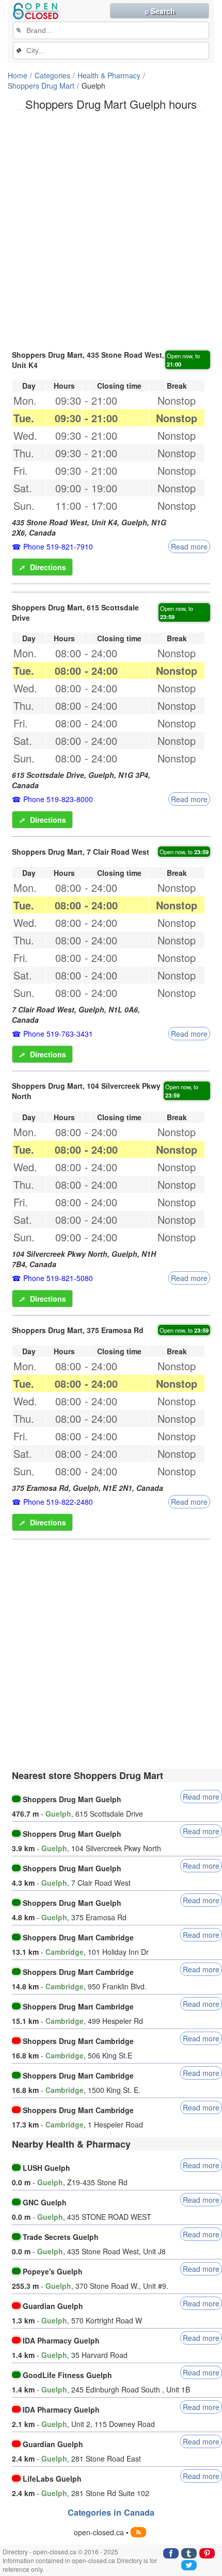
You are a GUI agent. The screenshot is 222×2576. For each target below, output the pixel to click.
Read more (189, 546)
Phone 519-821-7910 (58, 546)
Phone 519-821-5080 (58, 1278)
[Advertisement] (111, 229)
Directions (42, 567)
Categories (52, 75)
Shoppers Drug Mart (41, 86)
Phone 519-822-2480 (58, 1502)
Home (18, 75)
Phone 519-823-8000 (58, 799)
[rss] (138, 2532)
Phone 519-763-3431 (58, 1034)
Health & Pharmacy (109, 75)
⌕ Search (160, 11)
